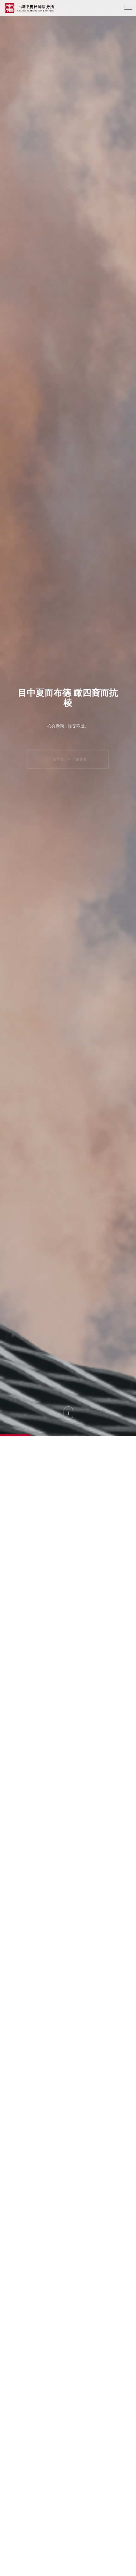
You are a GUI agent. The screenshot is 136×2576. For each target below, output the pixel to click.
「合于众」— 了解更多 (68, 759)
